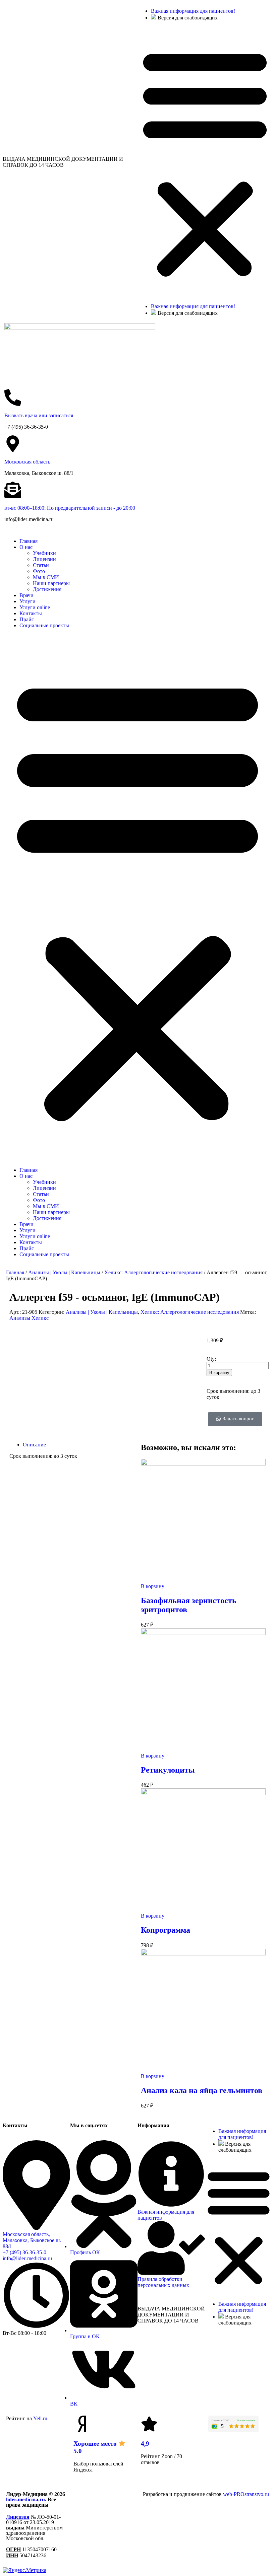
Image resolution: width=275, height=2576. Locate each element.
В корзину (219, 1373)
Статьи (41, 565)
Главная (29, 541)
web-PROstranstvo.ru (246, 2494)
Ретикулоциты (168, 1770)
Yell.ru (40, 2418)
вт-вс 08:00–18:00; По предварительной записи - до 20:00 (70, 508)
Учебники (44, 553)
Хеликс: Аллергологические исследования (153, 1272)
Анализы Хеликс (29, 1318)
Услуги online (35, 607)
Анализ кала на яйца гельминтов (202, 2090)
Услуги (27, 601)
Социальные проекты (44, 625)
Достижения (47, 589)
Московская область (27, 462)
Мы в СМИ (46, 577)
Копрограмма (166, 1930)
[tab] (78, 1445)
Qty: (211, 1359)
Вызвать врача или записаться (39, 415)
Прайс (27, 619)
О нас (26, 547)
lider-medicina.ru (25, 2499)
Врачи (26, 595)
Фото (39, 571)
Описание (34, 1445)
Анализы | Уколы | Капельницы (64, 1272)
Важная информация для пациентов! (193, 11)
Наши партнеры (51, 583)
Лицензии (44, 559)
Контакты (31, 613)
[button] (205, 162)
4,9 (145, 2444)
